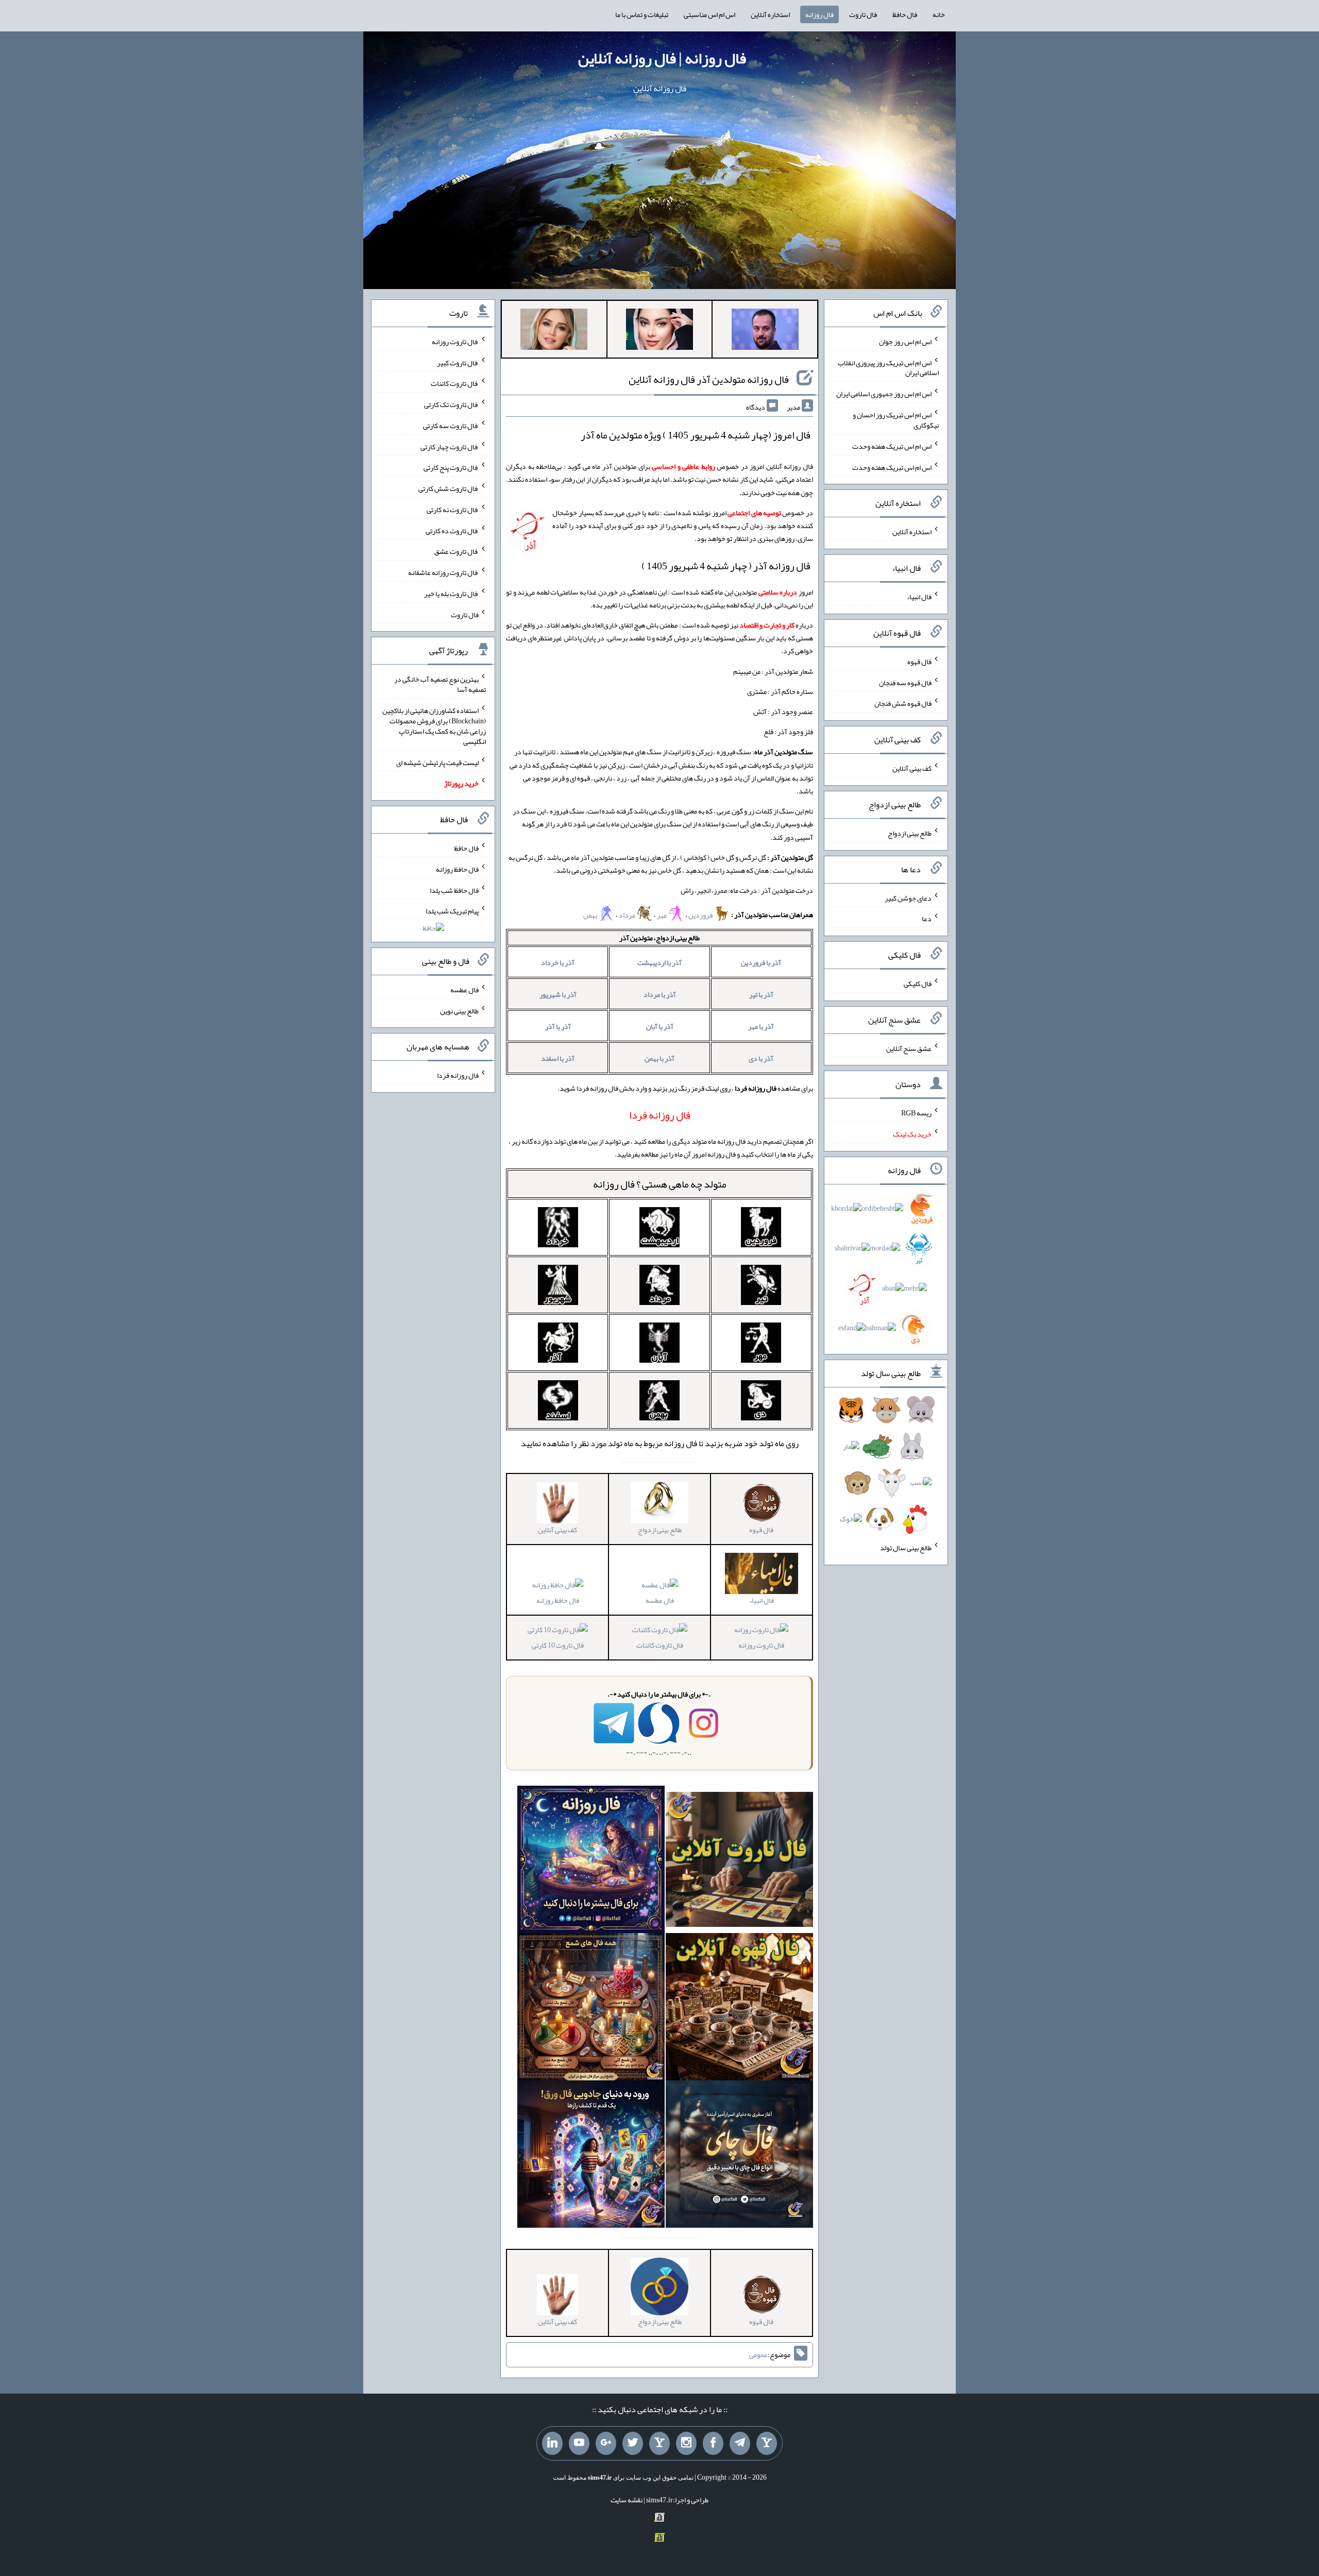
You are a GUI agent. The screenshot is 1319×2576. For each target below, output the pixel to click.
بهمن (591, 915)
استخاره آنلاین (770, 14)
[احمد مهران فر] (765, 331)
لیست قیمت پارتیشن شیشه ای (437, 762)
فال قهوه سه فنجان (905, 682)
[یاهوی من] (767, 2444)
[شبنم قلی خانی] (554, 331)
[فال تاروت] (739, 1862)
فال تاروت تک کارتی (451, 404)
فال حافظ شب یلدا (454, 890)
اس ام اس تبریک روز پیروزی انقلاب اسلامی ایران (888, 367)
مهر (662, 915)
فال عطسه (660, 1600)
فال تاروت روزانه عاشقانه (443, 572)
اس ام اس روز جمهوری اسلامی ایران (884, 394)
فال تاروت (863, 14)
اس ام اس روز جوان (905, 342)
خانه (939, 14)
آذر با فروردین (761, 962)
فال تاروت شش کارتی (449, 488)
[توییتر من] (633, 2444)
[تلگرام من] (740, 2444)
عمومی (758, 2354)
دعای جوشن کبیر (908, 897)
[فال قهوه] (739, 2009)
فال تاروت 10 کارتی (558, 1645)
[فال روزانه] (591, 1862)
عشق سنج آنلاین (909, 1048)
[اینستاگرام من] (686, 2444)
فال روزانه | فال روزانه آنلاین (662, 58)
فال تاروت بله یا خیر (451, 594)
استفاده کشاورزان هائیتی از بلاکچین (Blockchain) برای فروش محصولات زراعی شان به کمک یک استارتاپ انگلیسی (434, 726)
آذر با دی (761, 1058)
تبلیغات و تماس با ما (642, 14)
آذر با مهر (761, 1026)
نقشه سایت (627, 2500)
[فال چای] (739, 2157)
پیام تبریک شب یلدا (452, 911)
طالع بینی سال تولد (906, 1548)
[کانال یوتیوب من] (579, 2444)
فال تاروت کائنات (660, 1645)
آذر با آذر (558, 1026)
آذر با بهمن (659, 1058)
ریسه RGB (916, 1113)
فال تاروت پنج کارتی (451, 467)
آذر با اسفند (558, 1058)
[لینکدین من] (552, 2444)
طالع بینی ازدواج (910, 833)
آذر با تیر (761, 994)
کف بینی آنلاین (912, 768)
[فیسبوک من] (713, 2444)
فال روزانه (819, 14)
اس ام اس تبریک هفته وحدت (892, 446)
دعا (927, 919)
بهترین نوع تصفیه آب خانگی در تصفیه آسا (440, 684)
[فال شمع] (591, 2009)
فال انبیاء (919, 597)
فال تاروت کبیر (458, 362)
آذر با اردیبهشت (659, 962)
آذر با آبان (660, 1026)
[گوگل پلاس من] (606, 2444)
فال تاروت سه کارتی (451, 426)
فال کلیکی (918, 984)
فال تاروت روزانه (761, 1645)
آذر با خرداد (558, 962)
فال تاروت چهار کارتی (450, 446)
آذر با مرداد (660, 994)
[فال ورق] (591, 2157)
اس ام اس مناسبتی (709, 14)
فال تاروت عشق (456, 551)
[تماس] (659, 2444)
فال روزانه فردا (458, 1075)
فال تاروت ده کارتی (452, 530)
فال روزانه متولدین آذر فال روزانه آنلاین (709, 379)
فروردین (701, 915)
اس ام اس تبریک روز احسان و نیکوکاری (896, 420)
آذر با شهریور (558, 994)
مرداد (628, 915)
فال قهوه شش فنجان (903, 703)
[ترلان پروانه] (659, 331)
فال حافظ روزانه (558, 1600)
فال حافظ (905, 14)
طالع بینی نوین (459, 1010)
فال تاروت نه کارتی (453, 510)
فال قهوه (919, 662)
